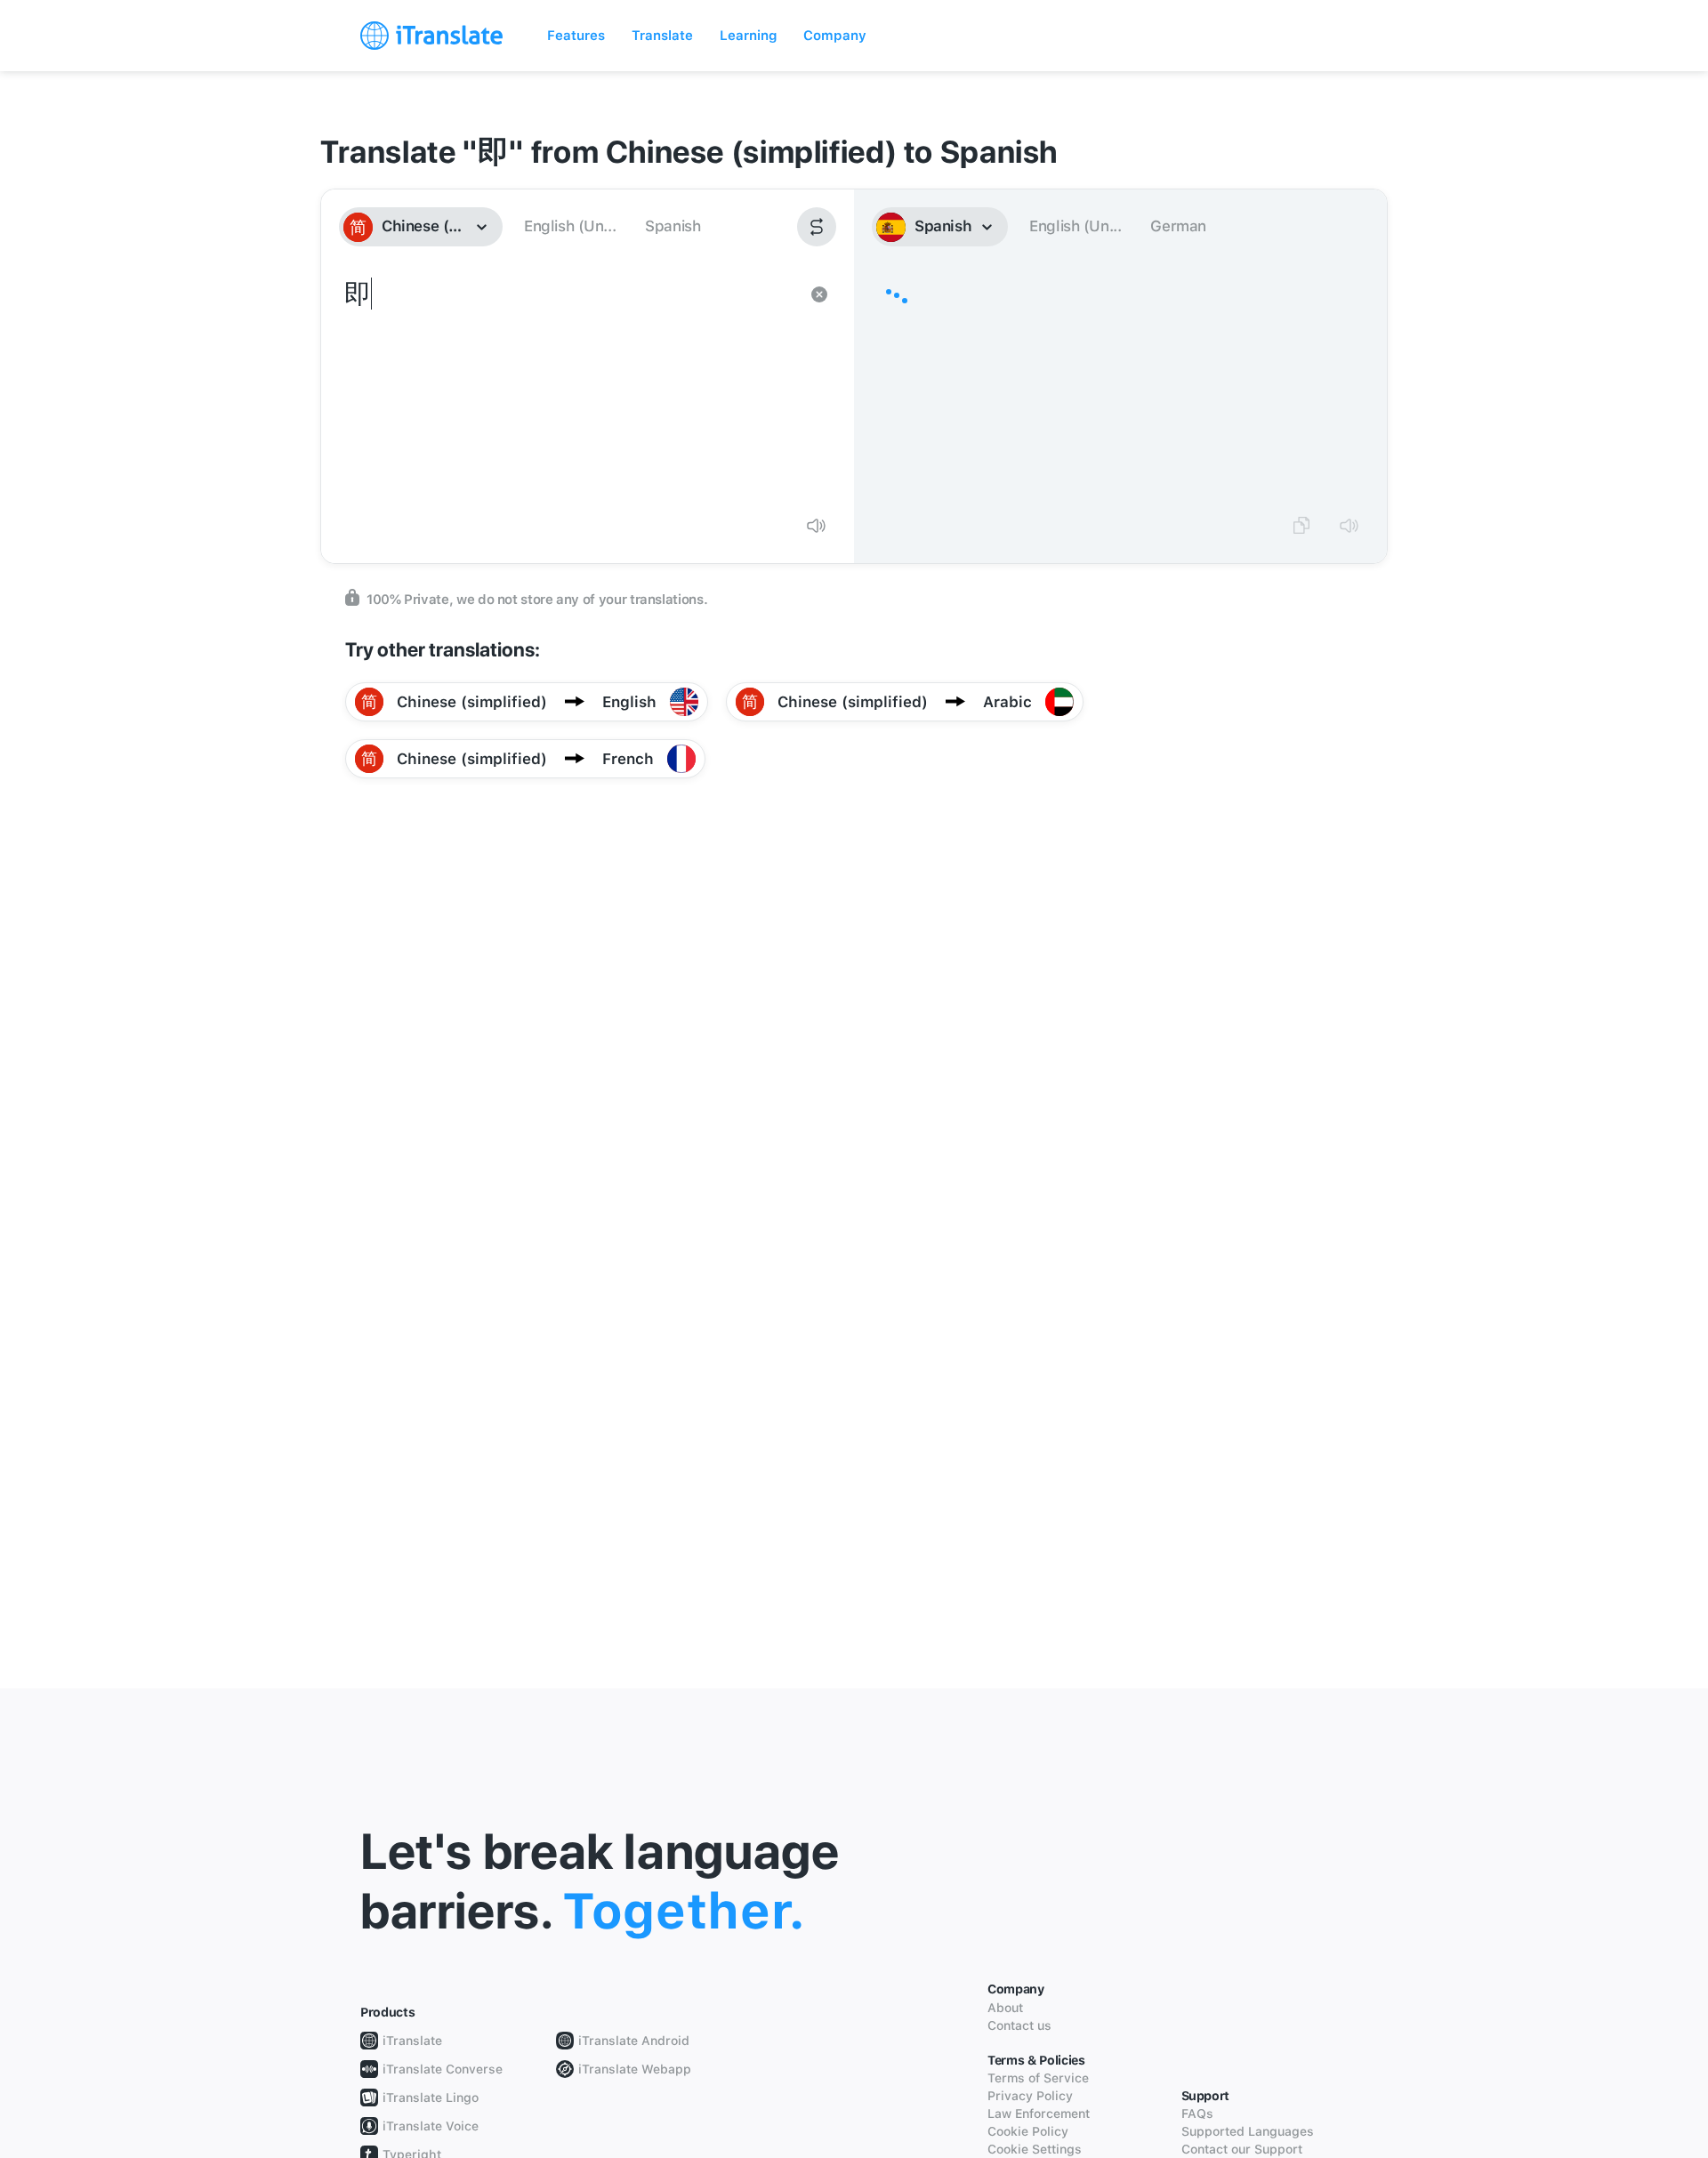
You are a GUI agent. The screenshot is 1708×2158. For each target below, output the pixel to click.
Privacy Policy (1030, 2096)
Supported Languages (1248, 2131)
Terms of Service (1038, 2078)
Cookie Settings (1035, 2149)
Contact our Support (1242, 2149)
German (1178, 226)
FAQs (1197, 2114)
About (1005, 2008)
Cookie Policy (1028, 2131)
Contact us (1019, 2025)
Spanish (673, 226)
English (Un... (570, 226)
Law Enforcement (1039, 2114)
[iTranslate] (431, 36)
